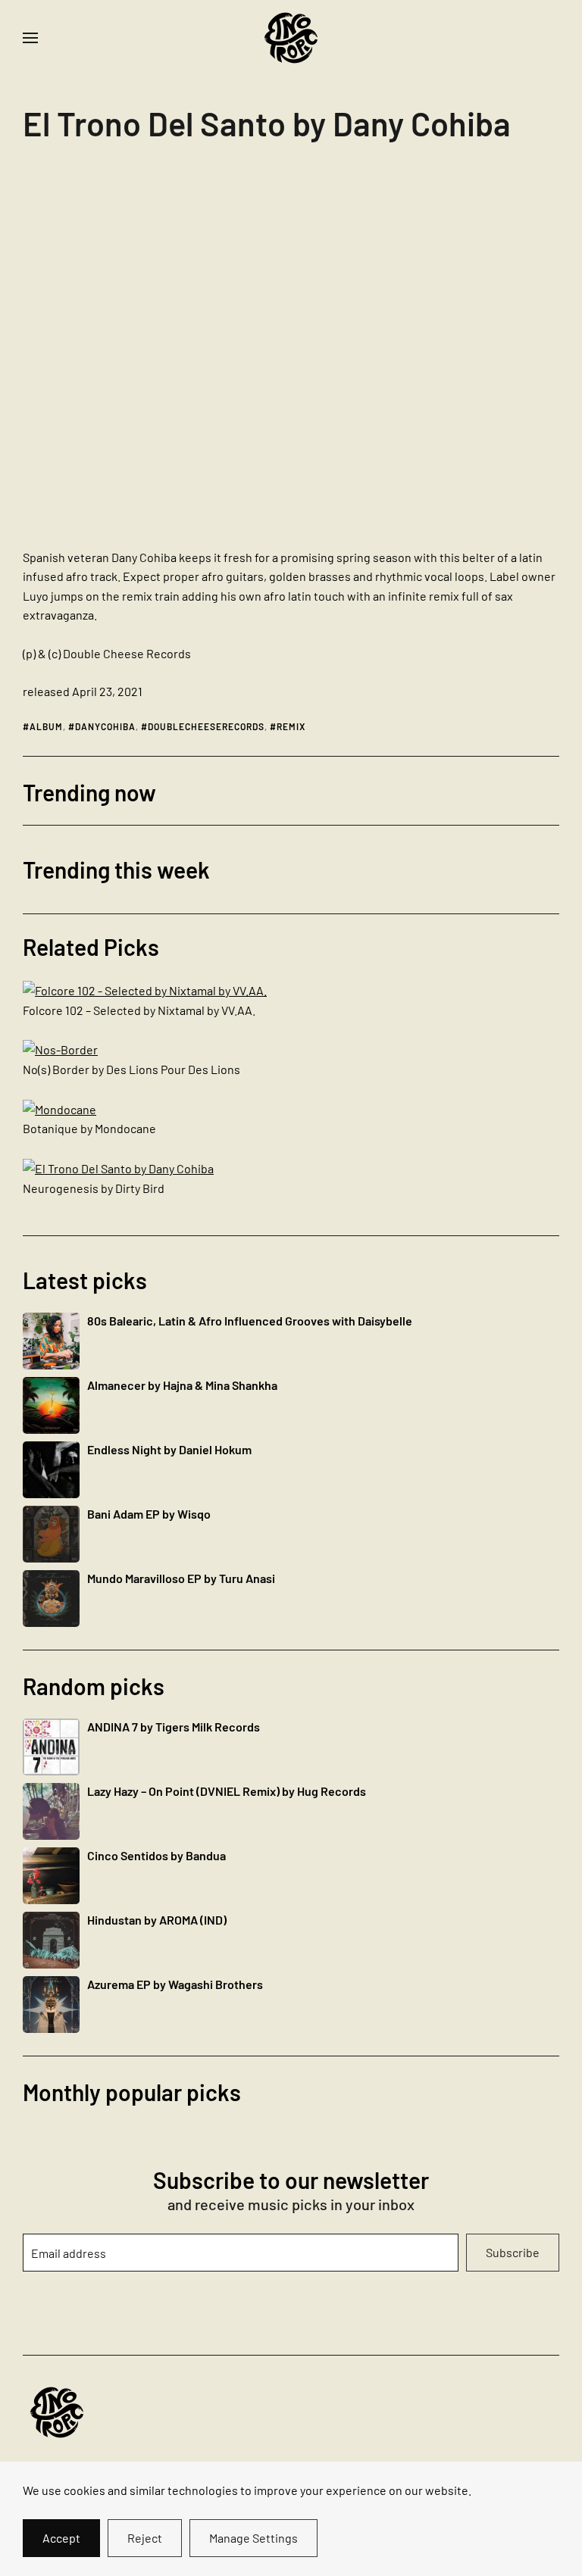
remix (291, 726)
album (46, 726)
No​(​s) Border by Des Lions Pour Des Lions (131, 1069)
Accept (61, 2538)
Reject (145, 2538)
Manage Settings (253, 2538)
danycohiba (105, 726)
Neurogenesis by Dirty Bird (94, 1188)
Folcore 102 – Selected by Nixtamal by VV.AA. (139, 1010)
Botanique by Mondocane (89, 1128)
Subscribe (513, 2252)
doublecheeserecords (206, 726)
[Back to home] (291, 38)
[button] (30, 38)
